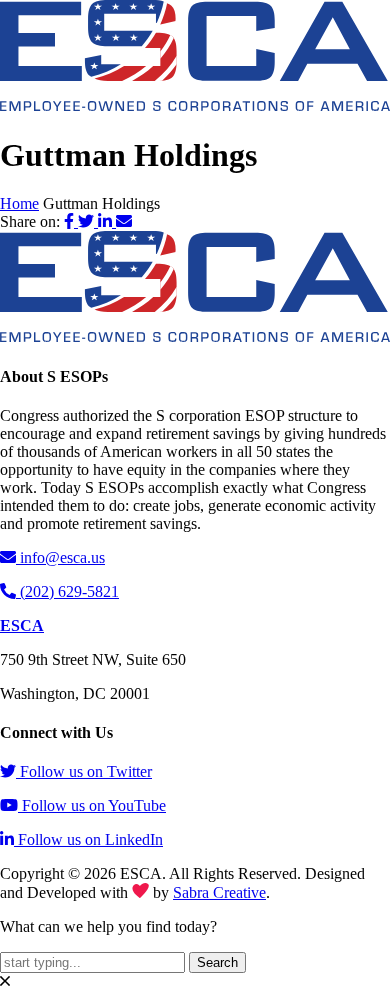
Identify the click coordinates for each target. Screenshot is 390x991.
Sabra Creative (219, 892)
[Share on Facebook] (71, 221)
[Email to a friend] (124, 221)
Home (19, 203)
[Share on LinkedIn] (107, 221)
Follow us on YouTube (94, 805)
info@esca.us (62, 557)
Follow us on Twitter (86, 771)
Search (217, 962)
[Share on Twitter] (88, 221)
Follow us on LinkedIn (90, 839)
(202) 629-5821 (69, 591)
